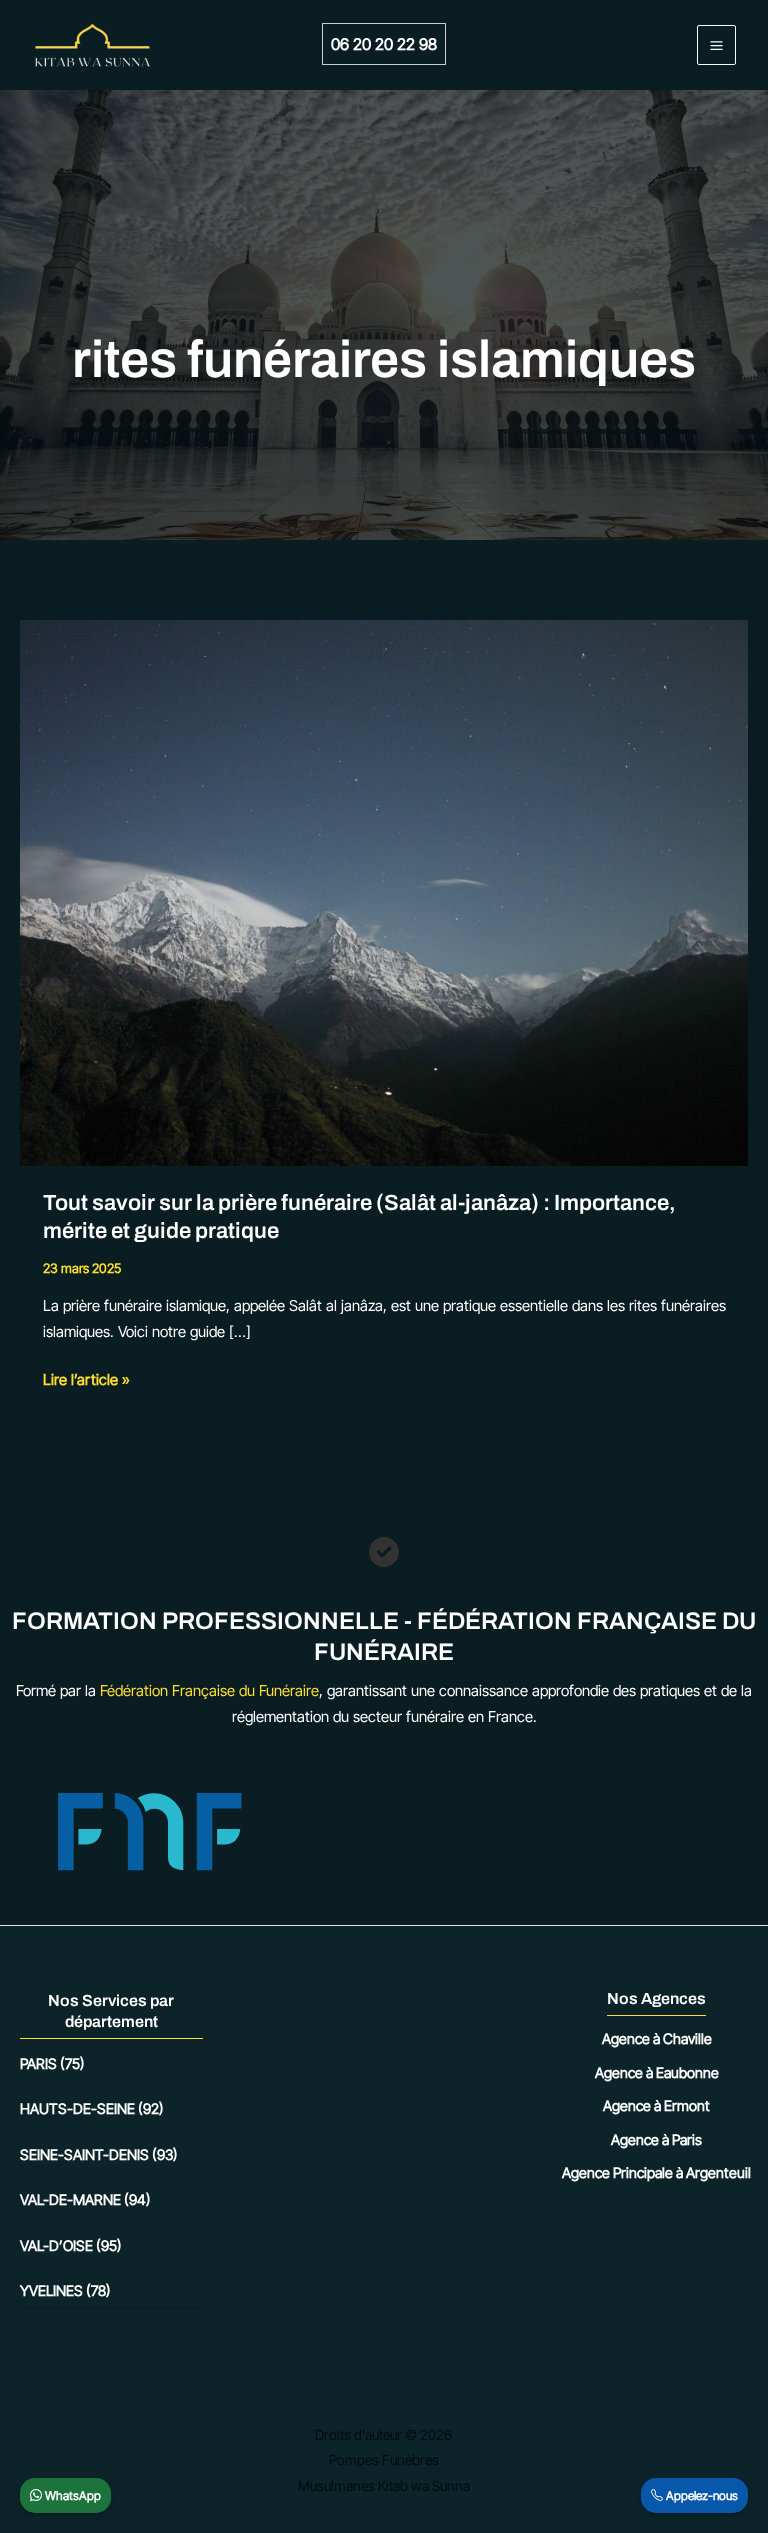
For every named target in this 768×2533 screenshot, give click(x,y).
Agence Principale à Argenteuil (656, 2172)
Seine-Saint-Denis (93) (99, 2154)
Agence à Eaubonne (657, 2072)
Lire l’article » (86, 1381)
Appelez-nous (700, 2495)
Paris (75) (52, 2063)
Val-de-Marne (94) (85, 2199)
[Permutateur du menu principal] (717, 45)
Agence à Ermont (656, 2105)
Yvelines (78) (65, 2290)
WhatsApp (71, 2495)
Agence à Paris (656, 2139)
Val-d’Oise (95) (71, 2245)
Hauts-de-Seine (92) (92, 2108)
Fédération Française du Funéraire (209, 1690)
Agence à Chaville (657, 2038)
